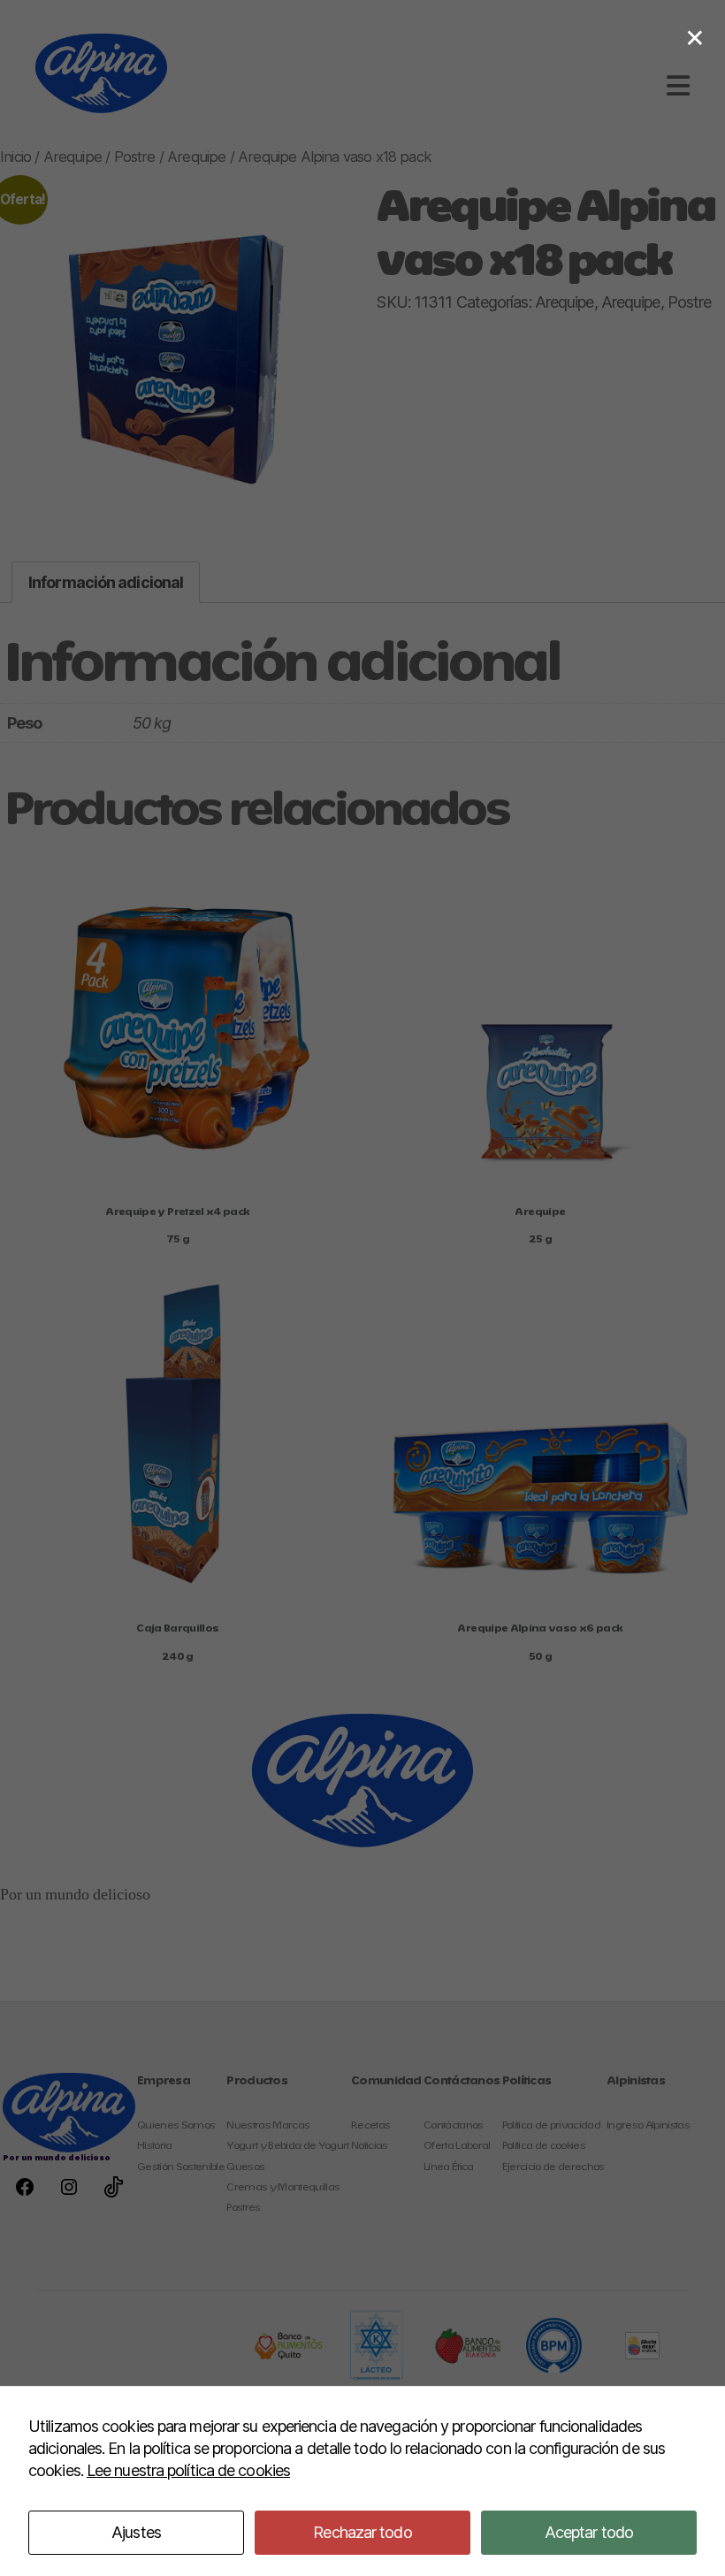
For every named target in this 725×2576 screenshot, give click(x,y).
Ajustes (136, 2532)
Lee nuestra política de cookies (188, 2470)
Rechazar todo (362, 2532)
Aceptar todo (589, 2532)
